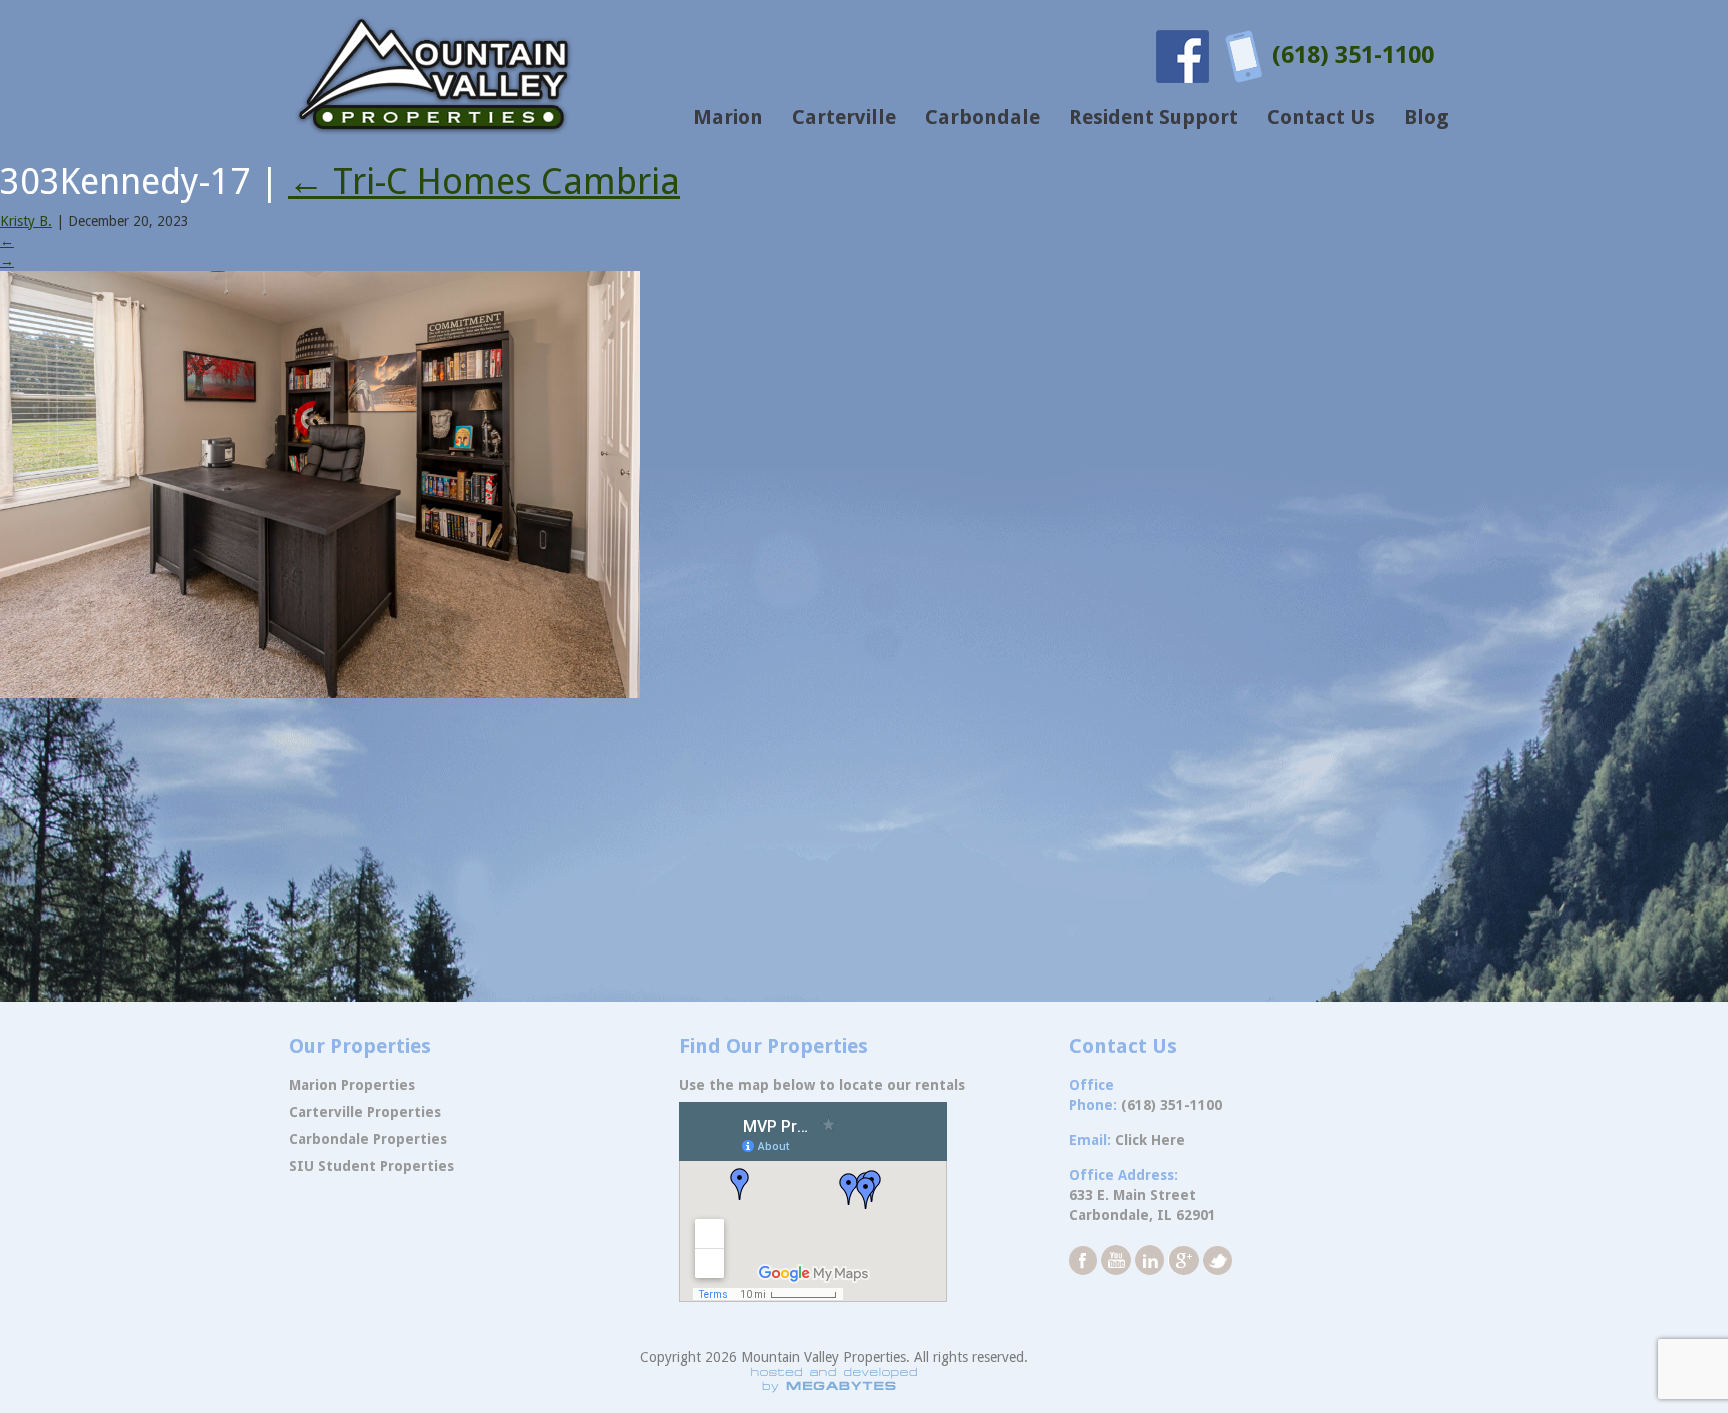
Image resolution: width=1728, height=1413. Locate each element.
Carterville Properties (365, 1112)
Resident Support (1153, 117)
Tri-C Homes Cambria (484, 181)
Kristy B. (26, 221)
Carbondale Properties (368, 1139)
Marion (728, 117)
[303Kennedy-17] (320, 483)
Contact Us (1321, 117)
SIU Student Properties (371, 1166)
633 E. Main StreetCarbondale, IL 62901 (1142, 1205)
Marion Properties (352, 1085)
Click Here (1150, 1140)
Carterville (844, 117)
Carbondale (982, 117)
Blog (1426, 117)
